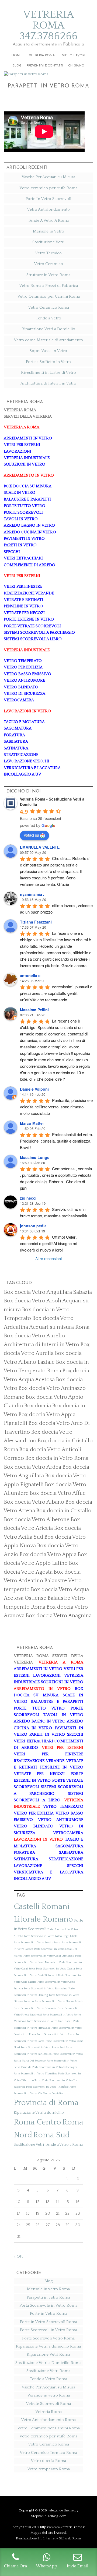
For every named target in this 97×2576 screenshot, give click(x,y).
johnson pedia (33, 1226)
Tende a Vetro (48, 318)
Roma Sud (51, 2135)
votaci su (32, 835)
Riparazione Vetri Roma (48, 2354)
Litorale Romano (43, 1919)
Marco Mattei (32, 1123)
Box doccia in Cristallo (64, 1511)
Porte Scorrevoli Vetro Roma (48, 2338)
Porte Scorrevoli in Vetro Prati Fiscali (50, 2021)
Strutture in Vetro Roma (48, 275)
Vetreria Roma (48, 2412)
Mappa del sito (42, 2533)
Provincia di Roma (46, 2103)
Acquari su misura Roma (59, 1327)
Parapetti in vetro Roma (48, 86)
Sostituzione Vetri (48, 242)
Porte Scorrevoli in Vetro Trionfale (47, 2087)
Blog (48, 2281)
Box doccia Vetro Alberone (37, 1520)
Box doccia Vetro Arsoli (32, 1301)
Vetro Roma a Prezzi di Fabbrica (48, 286)
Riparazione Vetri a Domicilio (48, 329)
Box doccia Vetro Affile (58, 1493)
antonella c (30, 975)
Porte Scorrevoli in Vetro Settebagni (55, 2067)
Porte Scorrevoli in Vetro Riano (56, 2034)
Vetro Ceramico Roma (48, 307)
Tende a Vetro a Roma (64, 2145)
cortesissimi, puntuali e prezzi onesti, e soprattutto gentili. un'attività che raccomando (57, 993)
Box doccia (37, 1406)
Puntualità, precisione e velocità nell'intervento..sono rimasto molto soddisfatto (57, 1107)
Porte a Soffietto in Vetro (48, 362)
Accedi (61, 2533)
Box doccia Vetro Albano (34, 1502)
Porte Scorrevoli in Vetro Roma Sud (43, 2048)
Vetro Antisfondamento (48, 209)
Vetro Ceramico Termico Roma (48, 2453)
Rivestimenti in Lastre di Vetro (48, 373)
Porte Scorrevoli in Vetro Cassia (56, 1969)
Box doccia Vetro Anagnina (59, 1616)
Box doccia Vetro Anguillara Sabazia (48, 1292)
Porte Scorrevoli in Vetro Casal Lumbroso (49, 1956)
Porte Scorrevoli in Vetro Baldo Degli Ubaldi (51, 1936)
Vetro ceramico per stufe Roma (48, 188)
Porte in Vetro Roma (48, 2314)
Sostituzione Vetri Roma (48, 2371)
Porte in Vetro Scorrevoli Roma (48, 2322)
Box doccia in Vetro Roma (57, 1458)
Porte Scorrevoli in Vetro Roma (48, 2330)
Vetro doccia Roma (48, 2461)
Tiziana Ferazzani (36, 922)
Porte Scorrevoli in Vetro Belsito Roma (37, 1943)
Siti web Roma (70, 2538)
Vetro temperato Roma (48, 2469)
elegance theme (61, 2510)
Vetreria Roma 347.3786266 (48, 25)
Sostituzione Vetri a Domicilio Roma (48, 2363)
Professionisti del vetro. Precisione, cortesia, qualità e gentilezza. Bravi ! (57, 1141)
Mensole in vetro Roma (48, 2289)
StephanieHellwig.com (49, 2516)
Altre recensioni (48, 1259)
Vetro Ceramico (48, 264)
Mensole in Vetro (48, 231)
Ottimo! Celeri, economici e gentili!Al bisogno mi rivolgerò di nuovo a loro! (49, 1243)
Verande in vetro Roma (48, 2395)
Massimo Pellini (34, 1010)
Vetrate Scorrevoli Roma (48, 2404)
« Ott (18, 2256)
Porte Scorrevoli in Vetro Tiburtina (35, 2074)
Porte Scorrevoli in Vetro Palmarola (35, 2008)
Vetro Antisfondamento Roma (48, 2420)
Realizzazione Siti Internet (36, 2538)
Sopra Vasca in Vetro (48, 351)
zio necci (28, 1198)
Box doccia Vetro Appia (48, 1555)
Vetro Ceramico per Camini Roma (48, 296)
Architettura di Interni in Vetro (48, 383)
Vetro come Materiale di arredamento (48, 340)
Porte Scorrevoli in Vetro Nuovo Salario (59, 2001)
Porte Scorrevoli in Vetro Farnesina (46, 1989)
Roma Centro (37, 2122)
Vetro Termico (48, 253)
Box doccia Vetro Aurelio (34, 1336)
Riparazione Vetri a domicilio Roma (48, 2346)
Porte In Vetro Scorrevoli (48, 199)
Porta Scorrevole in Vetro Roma (48, 2305)
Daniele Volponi (34, 1089)
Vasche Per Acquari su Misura (48, 177)
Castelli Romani (42, 1907)
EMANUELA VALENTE (40, 847)
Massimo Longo (35, 1157)
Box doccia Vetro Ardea (32, 1467)
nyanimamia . (32, 894)
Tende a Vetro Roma (48, 2379)
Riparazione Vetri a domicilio (39, 2113)
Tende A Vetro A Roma (48, 221)
